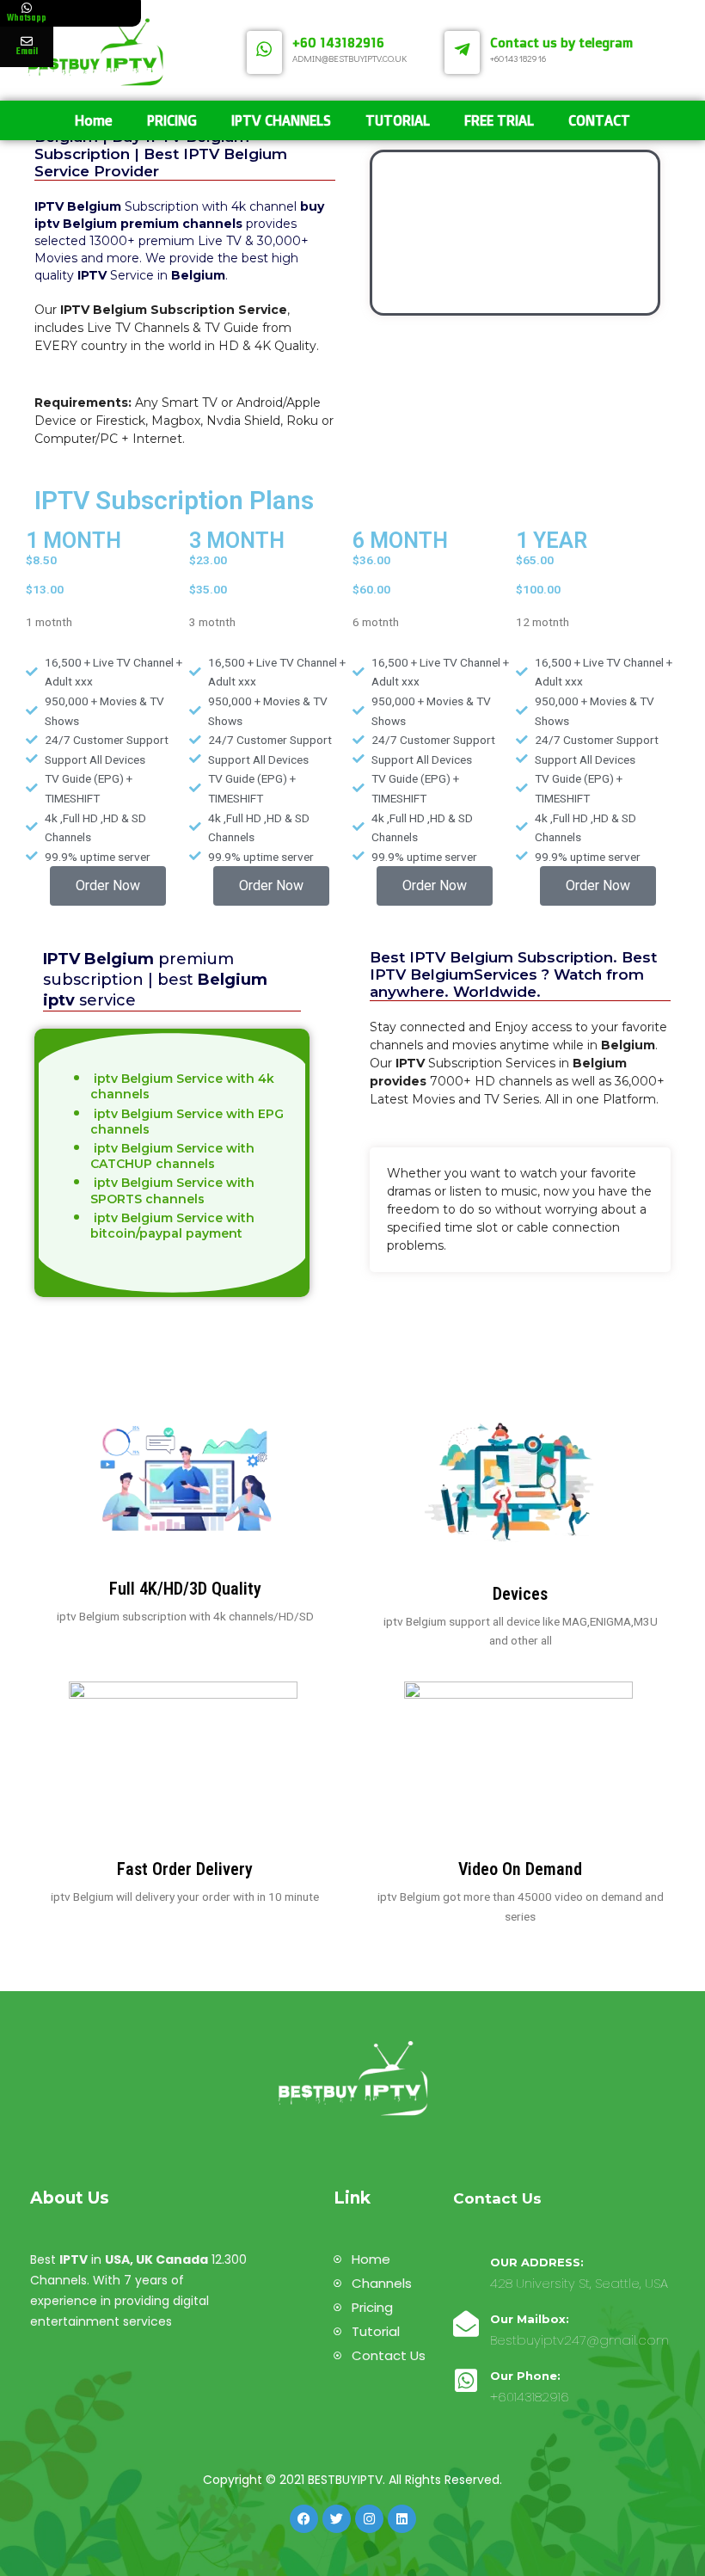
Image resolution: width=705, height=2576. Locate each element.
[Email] (27, 41)
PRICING (172, 120)
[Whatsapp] (27, 8)
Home (94, 120)
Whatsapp (27, 18)
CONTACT (599, 120)
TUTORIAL (398, 120)
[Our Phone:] (466, 2381)
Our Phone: (525, 2376)
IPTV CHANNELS (281, 120)
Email (27, 52)
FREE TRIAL (499, 120)
